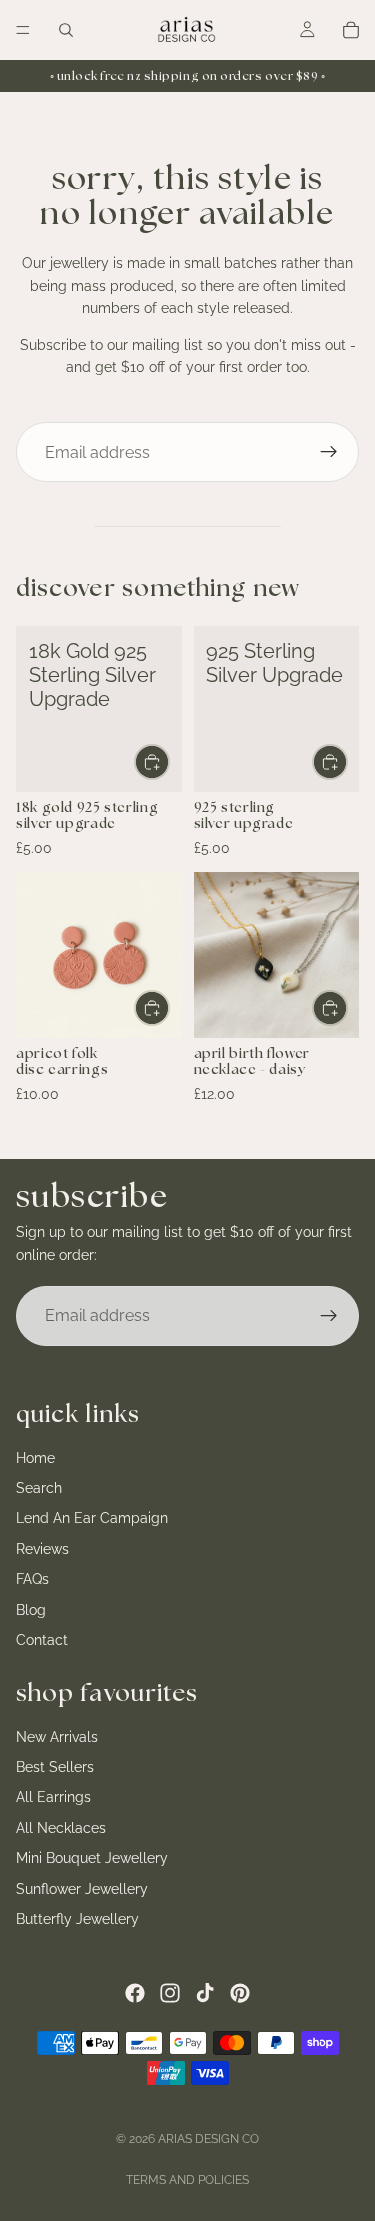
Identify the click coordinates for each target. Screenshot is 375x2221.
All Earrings (53, 1798)
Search (39, 1488)
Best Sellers (55, 1767)
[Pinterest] (240, 1993)
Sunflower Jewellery (82, 1889)
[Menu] (23, 30)
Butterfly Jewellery (77, 1919)
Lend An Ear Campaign (92, 1519)
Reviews (42, 1549)
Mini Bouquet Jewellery (92, 1858)
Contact (42, 1640)
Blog (31, 1610)
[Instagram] (170, 1993)
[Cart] (351, 30)
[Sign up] (329, 452)
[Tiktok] (205, 1993)
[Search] (66, 30)
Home (35, 1458)
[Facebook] (135, 1993)
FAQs (32, 1579)
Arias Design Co (208, 2139)
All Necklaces (61, 1828)
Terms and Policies (187, 2180)
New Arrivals (57, 1737)
